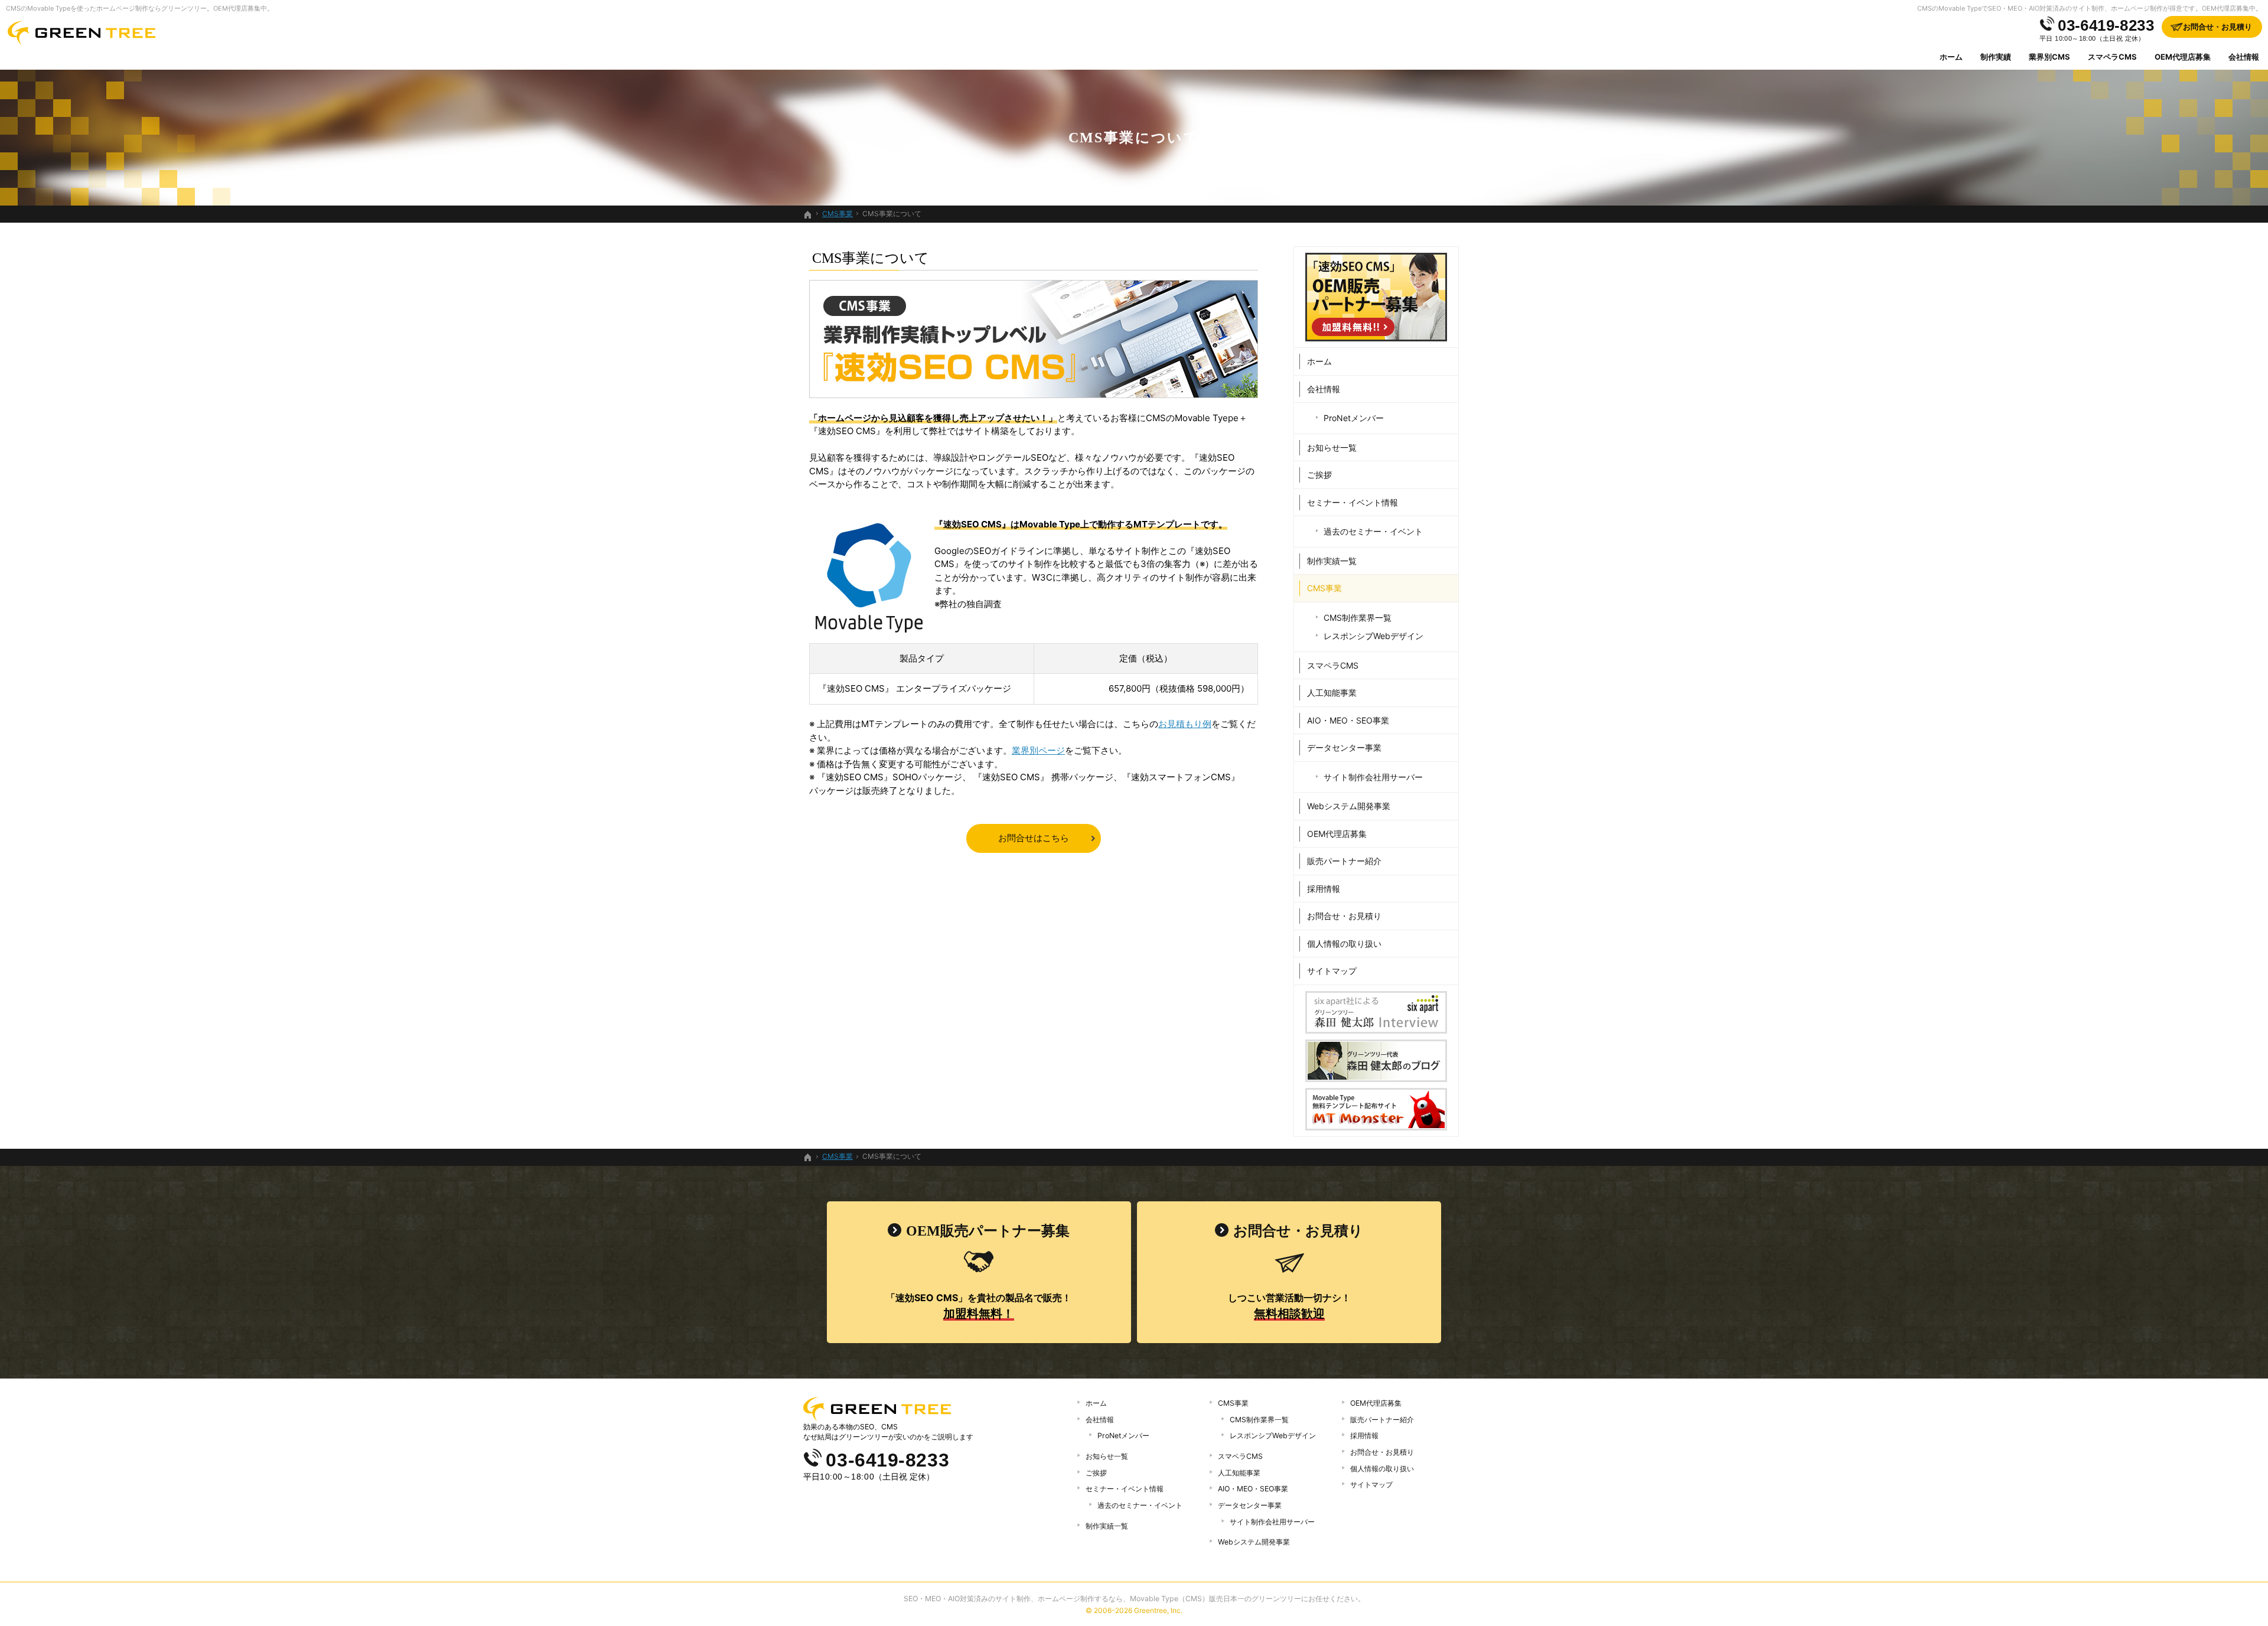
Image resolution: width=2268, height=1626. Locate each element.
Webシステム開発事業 (1349, 806)
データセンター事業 (1344, 747)
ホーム (1319, 361)
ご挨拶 (1319, 475)
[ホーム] (808, 215)
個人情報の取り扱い (1344, 944)
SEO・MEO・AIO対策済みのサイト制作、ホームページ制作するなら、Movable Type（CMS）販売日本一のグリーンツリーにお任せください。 (1134, 1599)
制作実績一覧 (1332, 561)
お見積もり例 (1185, 724)
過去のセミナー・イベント (1373, 531)
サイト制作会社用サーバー (1373, 777)
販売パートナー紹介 (1344, 861)
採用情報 (1324, 889)
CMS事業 (1324, 588)
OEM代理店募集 (1337, 834)
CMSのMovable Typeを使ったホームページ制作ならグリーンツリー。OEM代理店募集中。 (140, 8)
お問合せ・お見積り (1344, 916)
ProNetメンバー (1354, 418)
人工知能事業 (1332, 693)
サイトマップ (1332, 971)
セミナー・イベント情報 (1353, 502)
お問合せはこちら (1034, 838)
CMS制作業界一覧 (1358, 618)
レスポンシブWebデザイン (1373, 636)
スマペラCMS (1333, 665)
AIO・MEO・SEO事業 (1348, 720)
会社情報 (1324, 389)
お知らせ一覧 (1332, 447)
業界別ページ (1038, 750)
